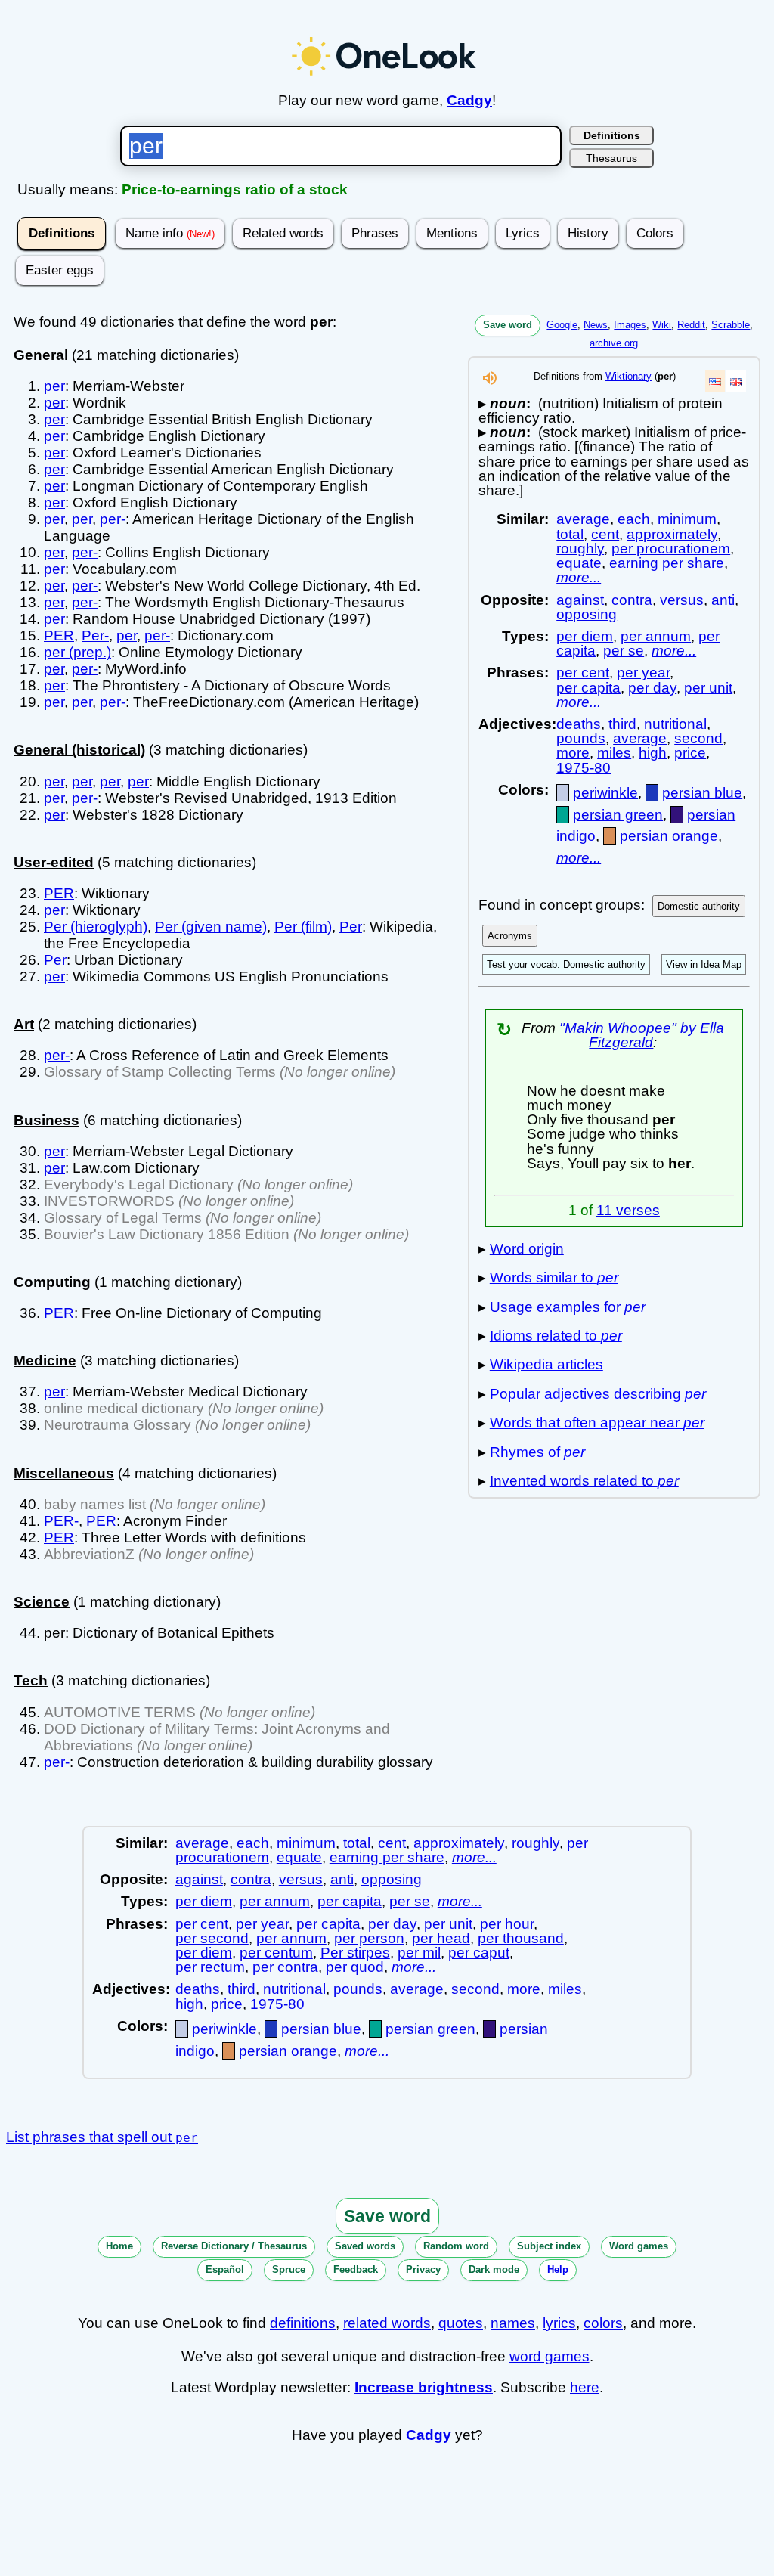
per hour (507, 1924)
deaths (579, 724)
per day (652, 688)
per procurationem (671, 549)
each (634, 519)
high (653, 753)
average (583, 519)
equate (579, 563)
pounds (581, 738)
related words (387, 2323)
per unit (708, 688)
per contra (285, 1967)
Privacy (423, 2269)
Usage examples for (568, 1307)
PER (59, 635)
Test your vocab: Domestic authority (566, 964)
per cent (583, 673)
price (690, 753)
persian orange (669, 836)
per (54, 386)
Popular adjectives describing (598, 1394)
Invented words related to (584, 1481)
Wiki (662, 325)
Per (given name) (211, 927)
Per (351, 927)
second (698, 738)
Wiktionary (628, 376)
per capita (588, 688)
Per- (95, 635)
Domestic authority (699, 906)
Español (225, 2269)
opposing (587, 614)
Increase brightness (424, 2387)
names (513, 2323)
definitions (303, 2323)
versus (682, 600)
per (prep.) (77, 652)
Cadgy (469, 100)
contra (632, 600)
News (596, 325)
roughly (580, 549)
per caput (479, 1953)
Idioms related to (556, 1336)
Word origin (527, 1249)
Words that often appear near (597, 1423)
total (570, 534)
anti (723, 600)
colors (603, 2323)
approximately (672, 534)
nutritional (675, 724)
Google (562, 325)
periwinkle (605, 793)
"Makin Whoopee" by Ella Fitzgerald (642, 1035)
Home (119, 2246)
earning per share (667, 563)
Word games (639, 2246)
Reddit (691, 325)
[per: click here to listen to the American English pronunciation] (490, 382)
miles (614, 753)
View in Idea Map (704, 964)
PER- (61, 1521)
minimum (687, 519)
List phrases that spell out (102, 2137)
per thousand (521, 1938)
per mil (419, 1953)
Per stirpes (355, 1953)
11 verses (628, 1210)
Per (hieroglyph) (96, 927)
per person (369, 1938)
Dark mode (494, 2269)
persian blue (702, 793)
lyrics (559, 2323)
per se (624, 651)
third (622, 724)
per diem (585, 636)
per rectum (210, 1967)
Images (630, 325)
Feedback (356, 2269)
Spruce (289, 2269)
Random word (456, 2246)
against (580, 600)
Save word (508, 325)
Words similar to (554, 1277)
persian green (618, 815)
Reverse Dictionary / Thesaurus (234, 2246)
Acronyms (510, 936)
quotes (461, 2323)
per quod (355, 1967)
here (585, 2387)
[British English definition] (736, 381)
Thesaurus (611, 158)
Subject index (549, 2246)
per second (212, 1938)
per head (441, 1938)
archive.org (614, 343)
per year (643, 673)
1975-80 (584, 768)
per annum (656, 636)
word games (550, 2356)
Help (558, 2269)
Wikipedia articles (546, 1364)
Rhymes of (537, 1452)
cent (605, 534)
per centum (276, 1953)
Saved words (365, 2246)
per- (113, 519)
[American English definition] (715, 381)
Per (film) (303, 927)
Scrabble (731, 325)
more (573, 753)
